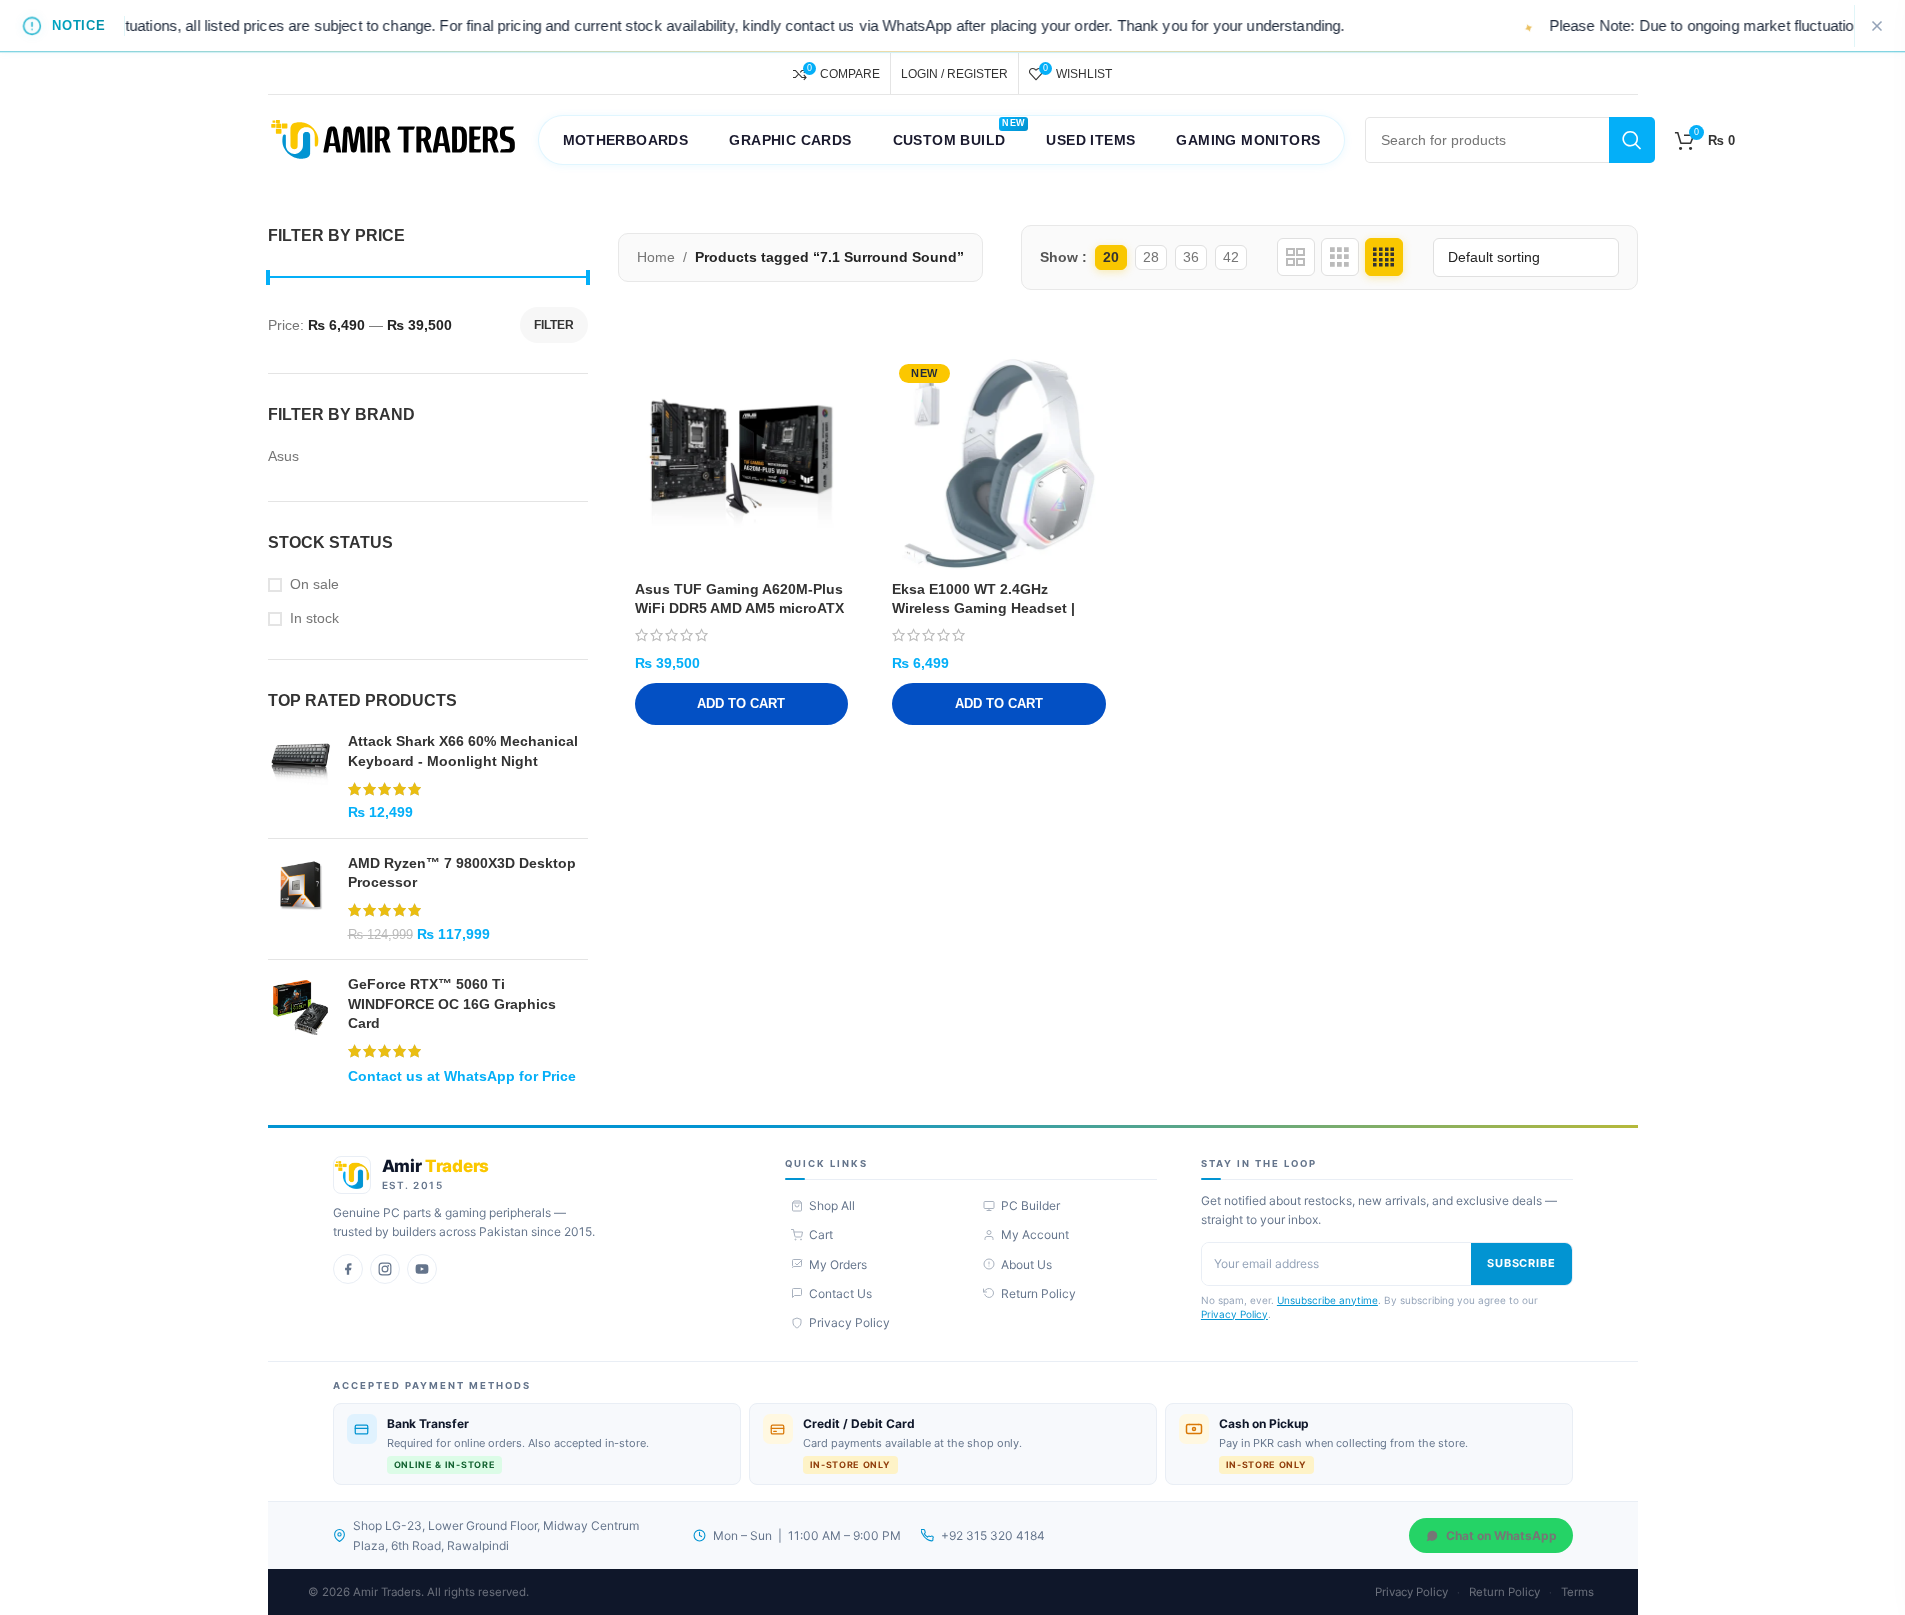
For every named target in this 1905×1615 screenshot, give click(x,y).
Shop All (832, 1205)
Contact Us (840, 1293)
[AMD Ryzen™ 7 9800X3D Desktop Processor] (300, 899)
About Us (1026, 1264)
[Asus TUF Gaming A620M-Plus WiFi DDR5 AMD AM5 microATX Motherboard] (742, 464)
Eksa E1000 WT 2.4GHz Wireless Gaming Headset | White (983, 608)
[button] (742, 704)
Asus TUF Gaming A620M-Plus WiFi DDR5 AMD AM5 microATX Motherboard (739, 608)
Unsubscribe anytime (1327, 1300)
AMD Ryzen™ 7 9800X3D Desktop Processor (462, 873)
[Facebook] (348, 1269)
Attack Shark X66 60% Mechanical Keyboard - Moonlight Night (463, 751)
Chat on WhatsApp (1501, 1535)
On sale (314, 584)
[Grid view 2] (1296, 257)
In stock (314, 618)
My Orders (838, 1264)
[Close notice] (1877, 26)
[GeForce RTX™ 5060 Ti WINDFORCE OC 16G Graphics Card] (300, 1030)
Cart (821, 1234)
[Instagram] (385, 1269)
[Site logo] (393, 139)
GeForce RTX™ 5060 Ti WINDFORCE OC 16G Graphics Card (452, 1003)
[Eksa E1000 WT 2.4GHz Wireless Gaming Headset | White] (999, 464)
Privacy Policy (849, 1322)
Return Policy (1038, 1293)
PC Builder (1030, 1205)
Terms (1577, 1592)
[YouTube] (422, 1269)
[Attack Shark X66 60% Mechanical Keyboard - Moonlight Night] (300, 777)
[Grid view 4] (1384, 257)
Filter (554, 325)
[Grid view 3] (1340, 257)
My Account (1035, 1234)
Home (656, 257)
